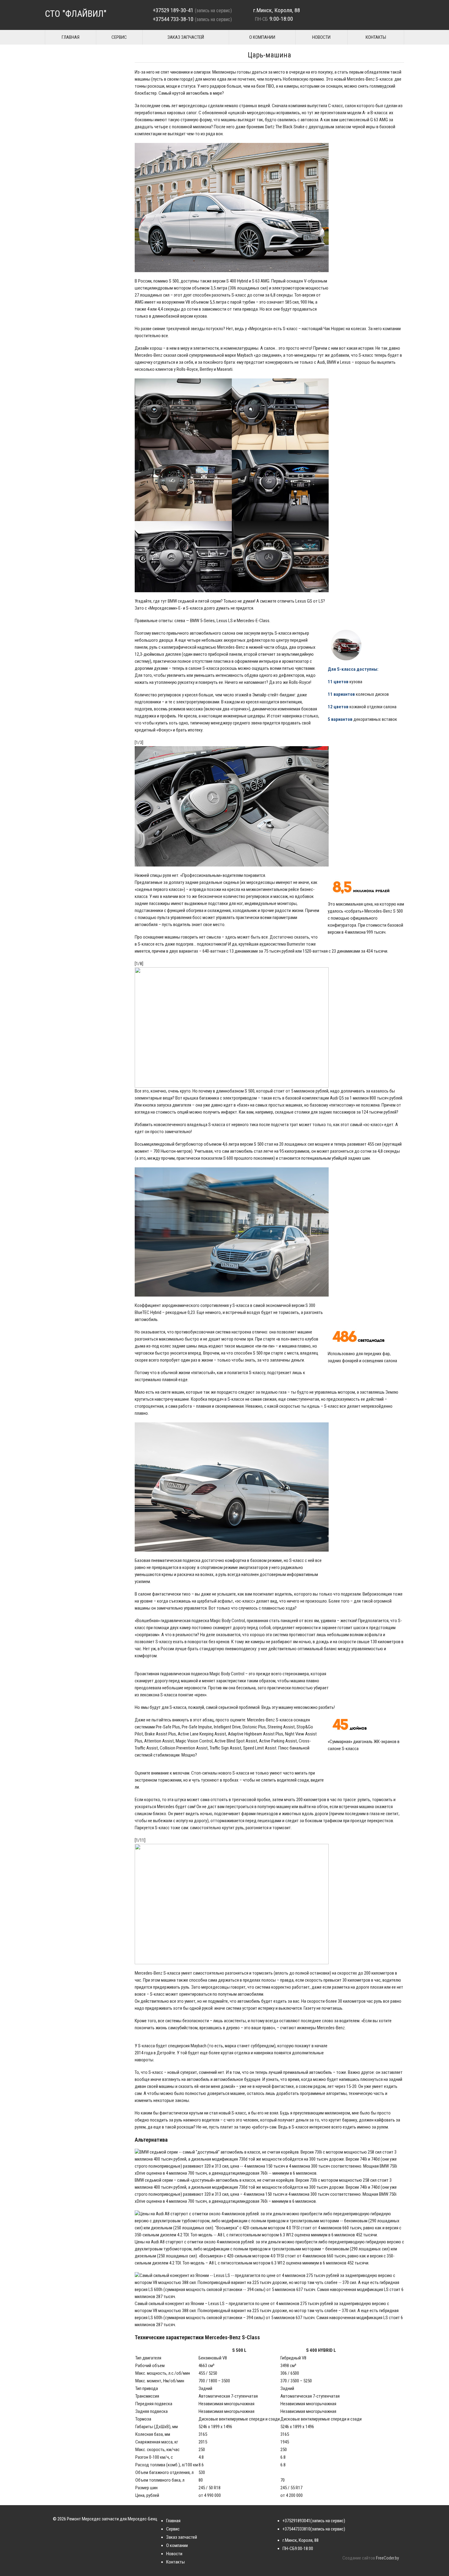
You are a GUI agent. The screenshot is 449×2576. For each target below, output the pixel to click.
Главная (71, 37)
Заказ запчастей (186, 37)
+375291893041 (296, 2521)
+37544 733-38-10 (173, 19)
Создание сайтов (359, 2558)
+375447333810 (296, 2529)
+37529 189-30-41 (173, 10)
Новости (321, 37)
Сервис (119, 37)
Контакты (376, 37)
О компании (262, 37)
